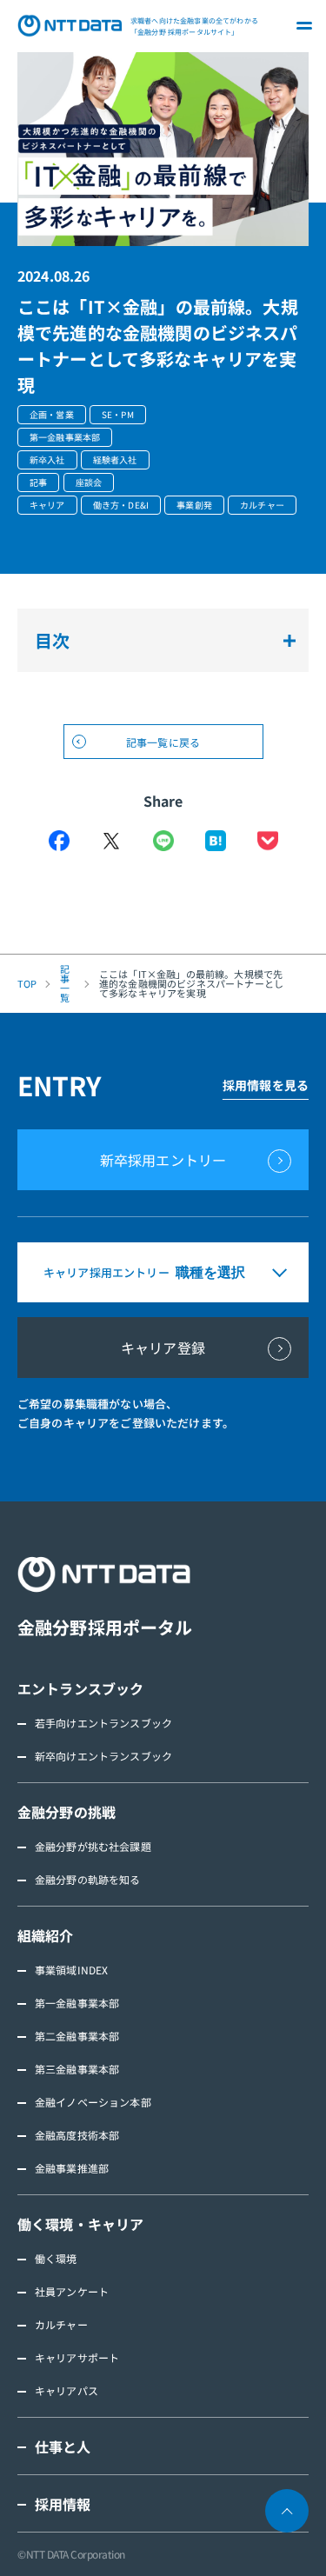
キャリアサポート (77, 2357)
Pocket (268, 841)
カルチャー (61, 2324)
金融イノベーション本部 (93, 2102)
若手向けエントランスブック (103, 1723)
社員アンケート (72, 2291)
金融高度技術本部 (77, 2135)
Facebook (59, 841)
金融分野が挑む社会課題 (93, 1846)
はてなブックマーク (216, 841)
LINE (163, 841)
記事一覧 (65, 983)
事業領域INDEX (71, 1970)
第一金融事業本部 (77, 2003)
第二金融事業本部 (77, 2036)
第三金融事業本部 (77, 2069)
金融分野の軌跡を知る (88, 1879)
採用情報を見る (266, 1085)
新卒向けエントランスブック (103, 1756)
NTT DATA (70, 26)
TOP (27, 984)
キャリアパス (67, 2390)
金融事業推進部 (72, 2168)
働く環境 (56, 2258)
